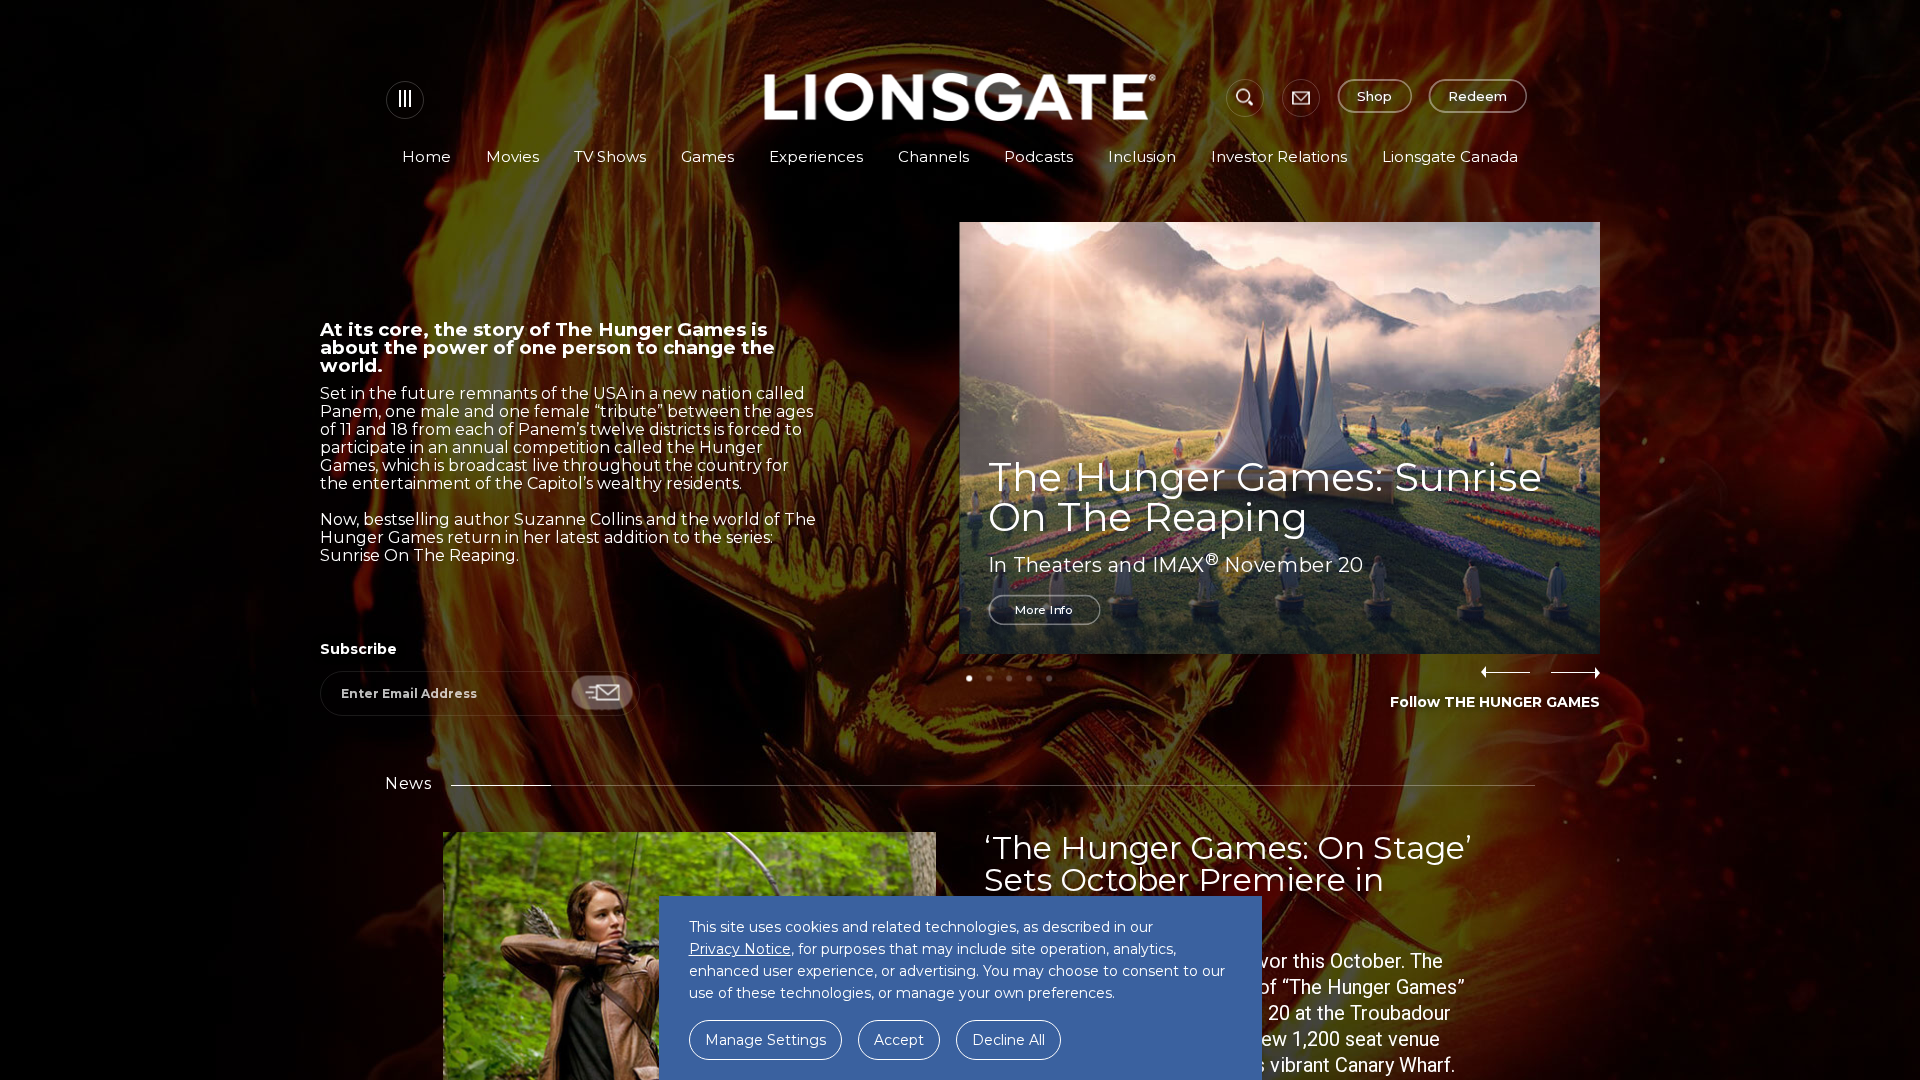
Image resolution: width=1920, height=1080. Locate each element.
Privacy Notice (740, 949)
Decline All (1008, 1040)
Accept (899, 1040)
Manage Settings (765, 1040)
